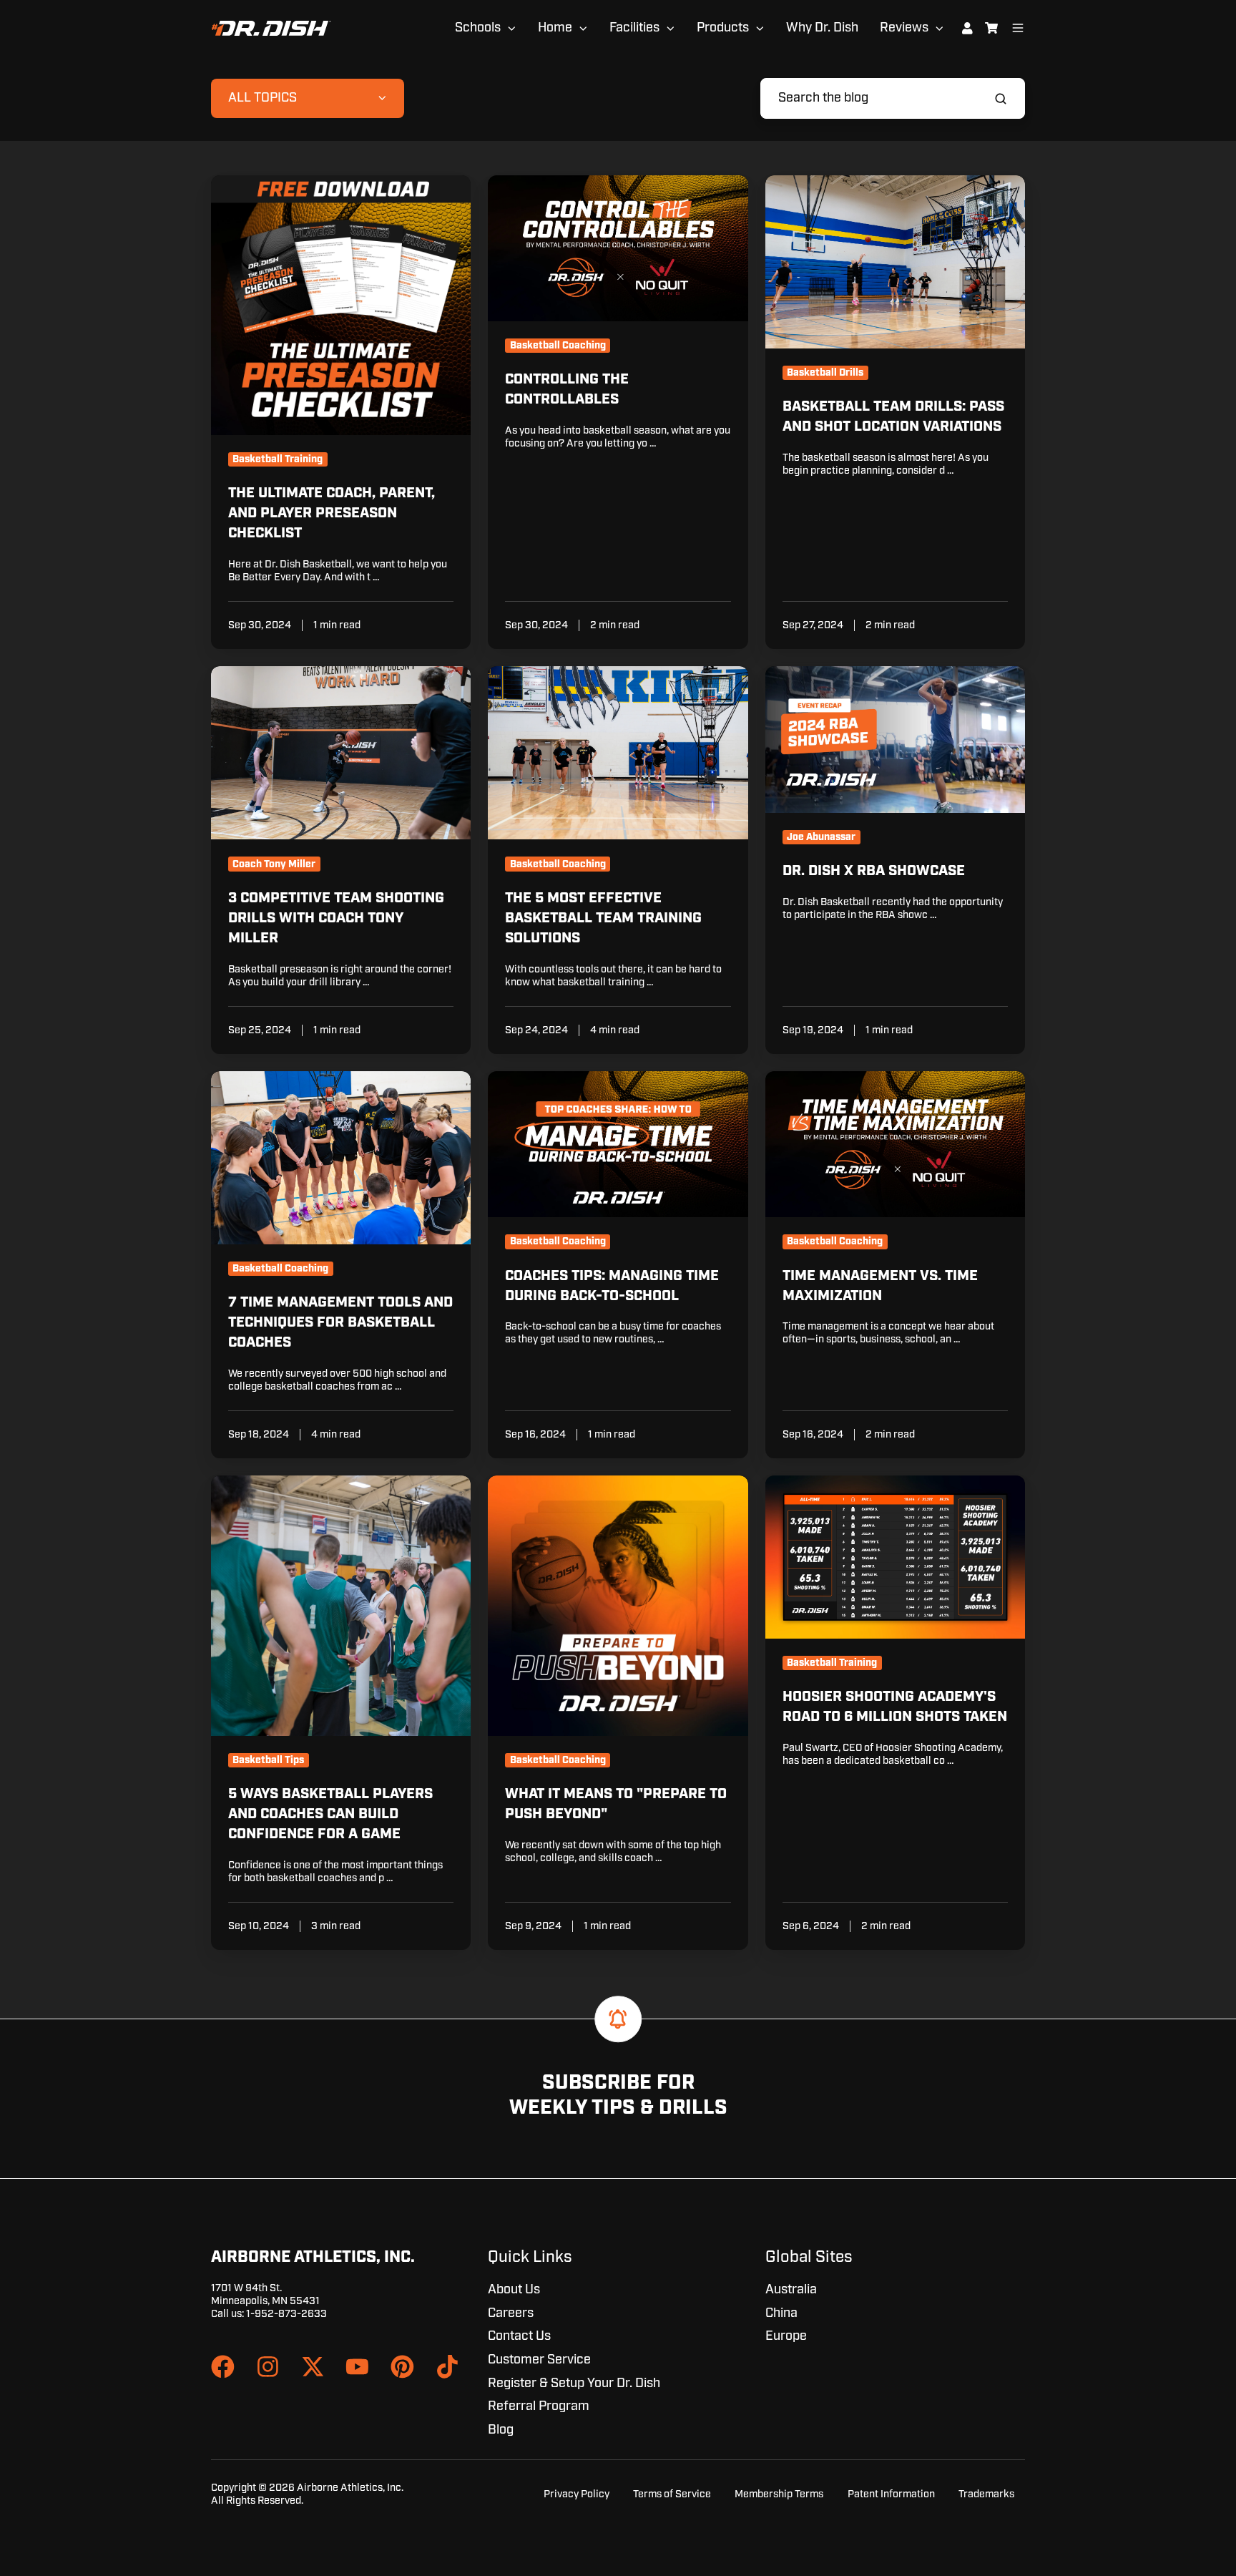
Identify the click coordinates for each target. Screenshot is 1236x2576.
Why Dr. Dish (822, 28)
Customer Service (539, 2360)
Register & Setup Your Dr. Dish (574, 2384)
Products (723, 28)
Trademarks (986, 2494)
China (781, 2313)
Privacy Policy (577, 2494)
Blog (501, 2430)
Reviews (904, 28)
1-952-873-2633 (286, 2314)
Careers (511, 2313)
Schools (478, 28)
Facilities (634, 28)
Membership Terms (779, 2494)
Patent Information (891, 2494)
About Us (514, 2290)
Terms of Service (672, 2494)
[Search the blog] (1001, 99)
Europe (786, 2336)
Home (555, 28)
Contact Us (519, 2336)
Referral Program (539, 2406)
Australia (791, 2290)
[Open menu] (1018, 28)
